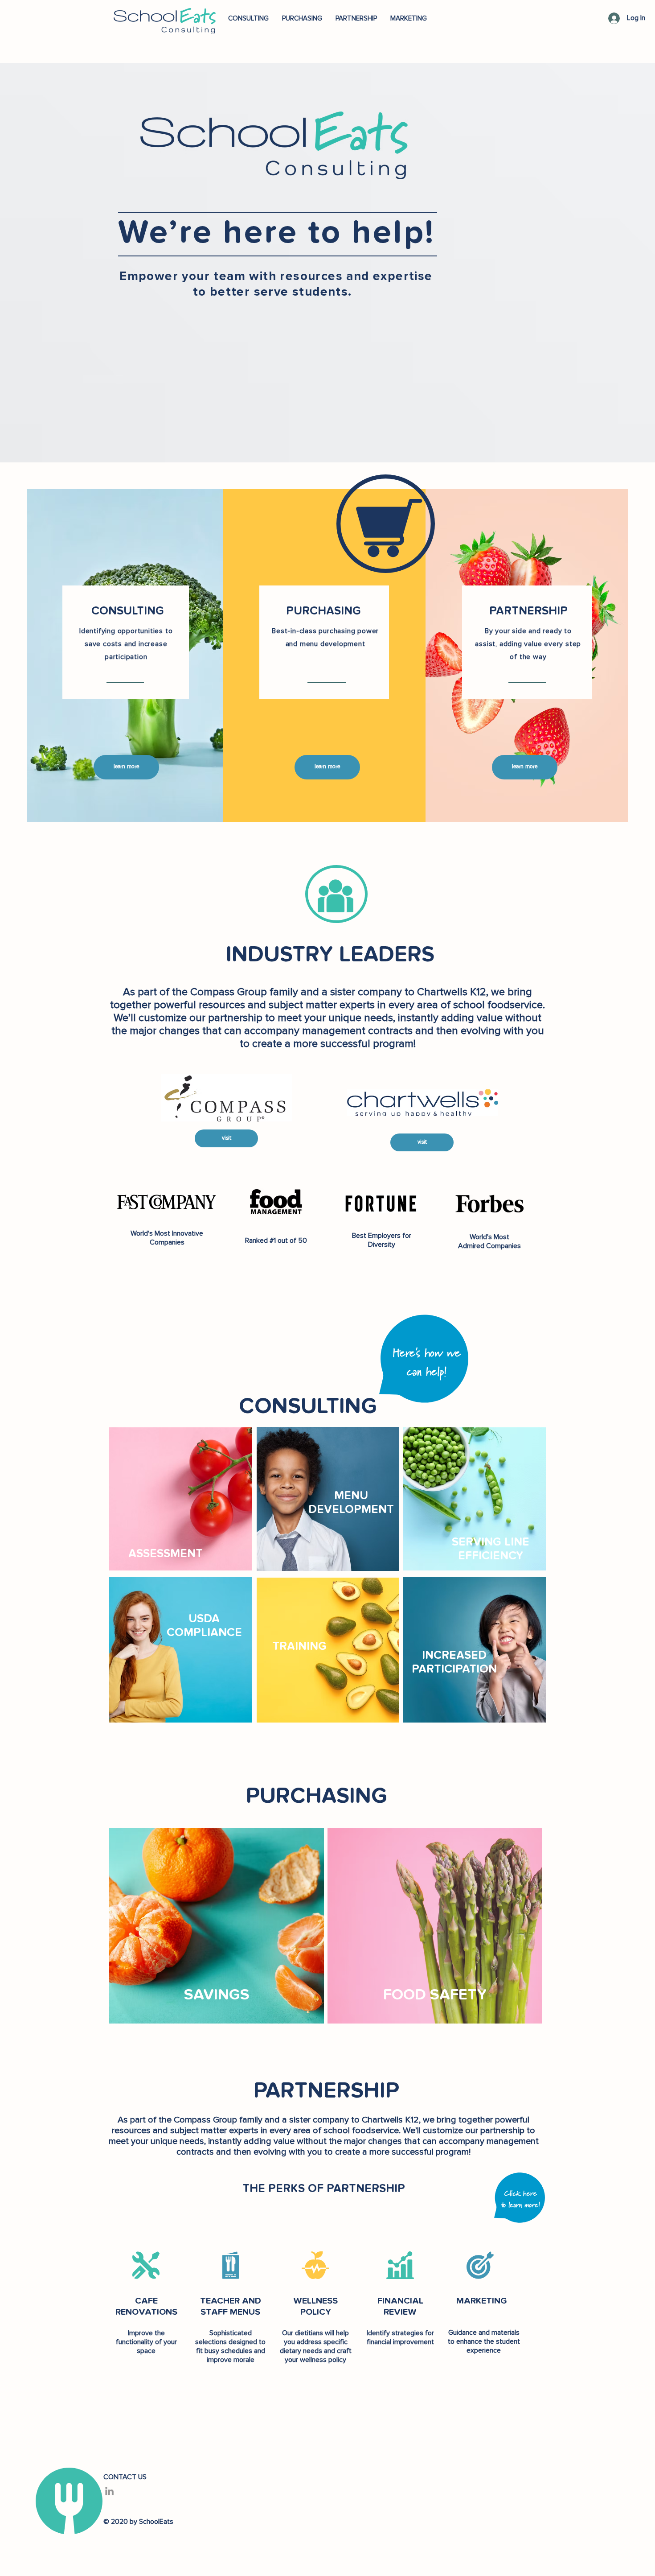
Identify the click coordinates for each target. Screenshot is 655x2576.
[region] (180, 1499)
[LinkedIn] (109, 2491)
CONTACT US (125, 2477)
